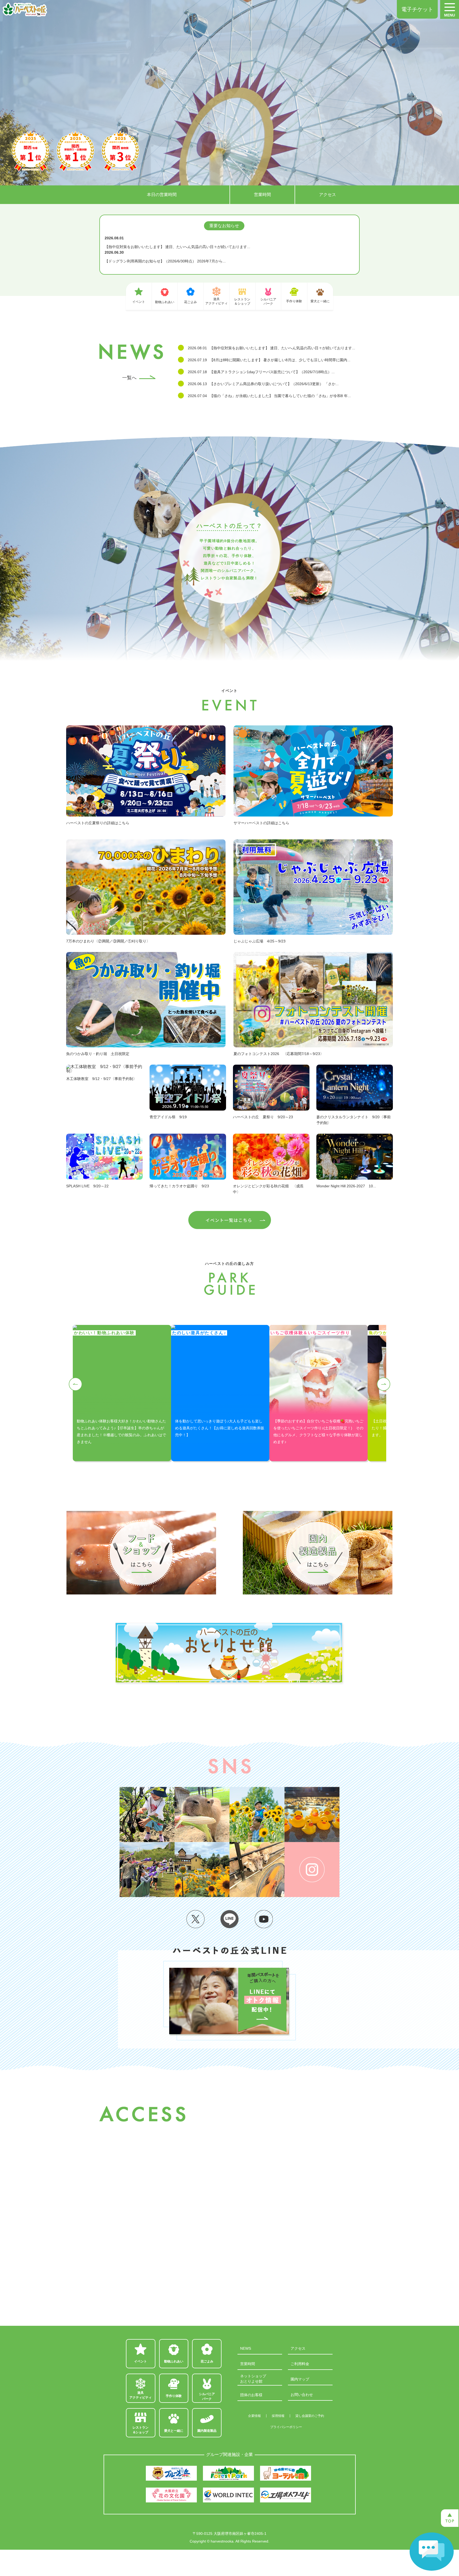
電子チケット (417, 9)
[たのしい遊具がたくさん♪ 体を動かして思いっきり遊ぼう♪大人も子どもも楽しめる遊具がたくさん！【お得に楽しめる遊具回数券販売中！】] (220, 1327)
